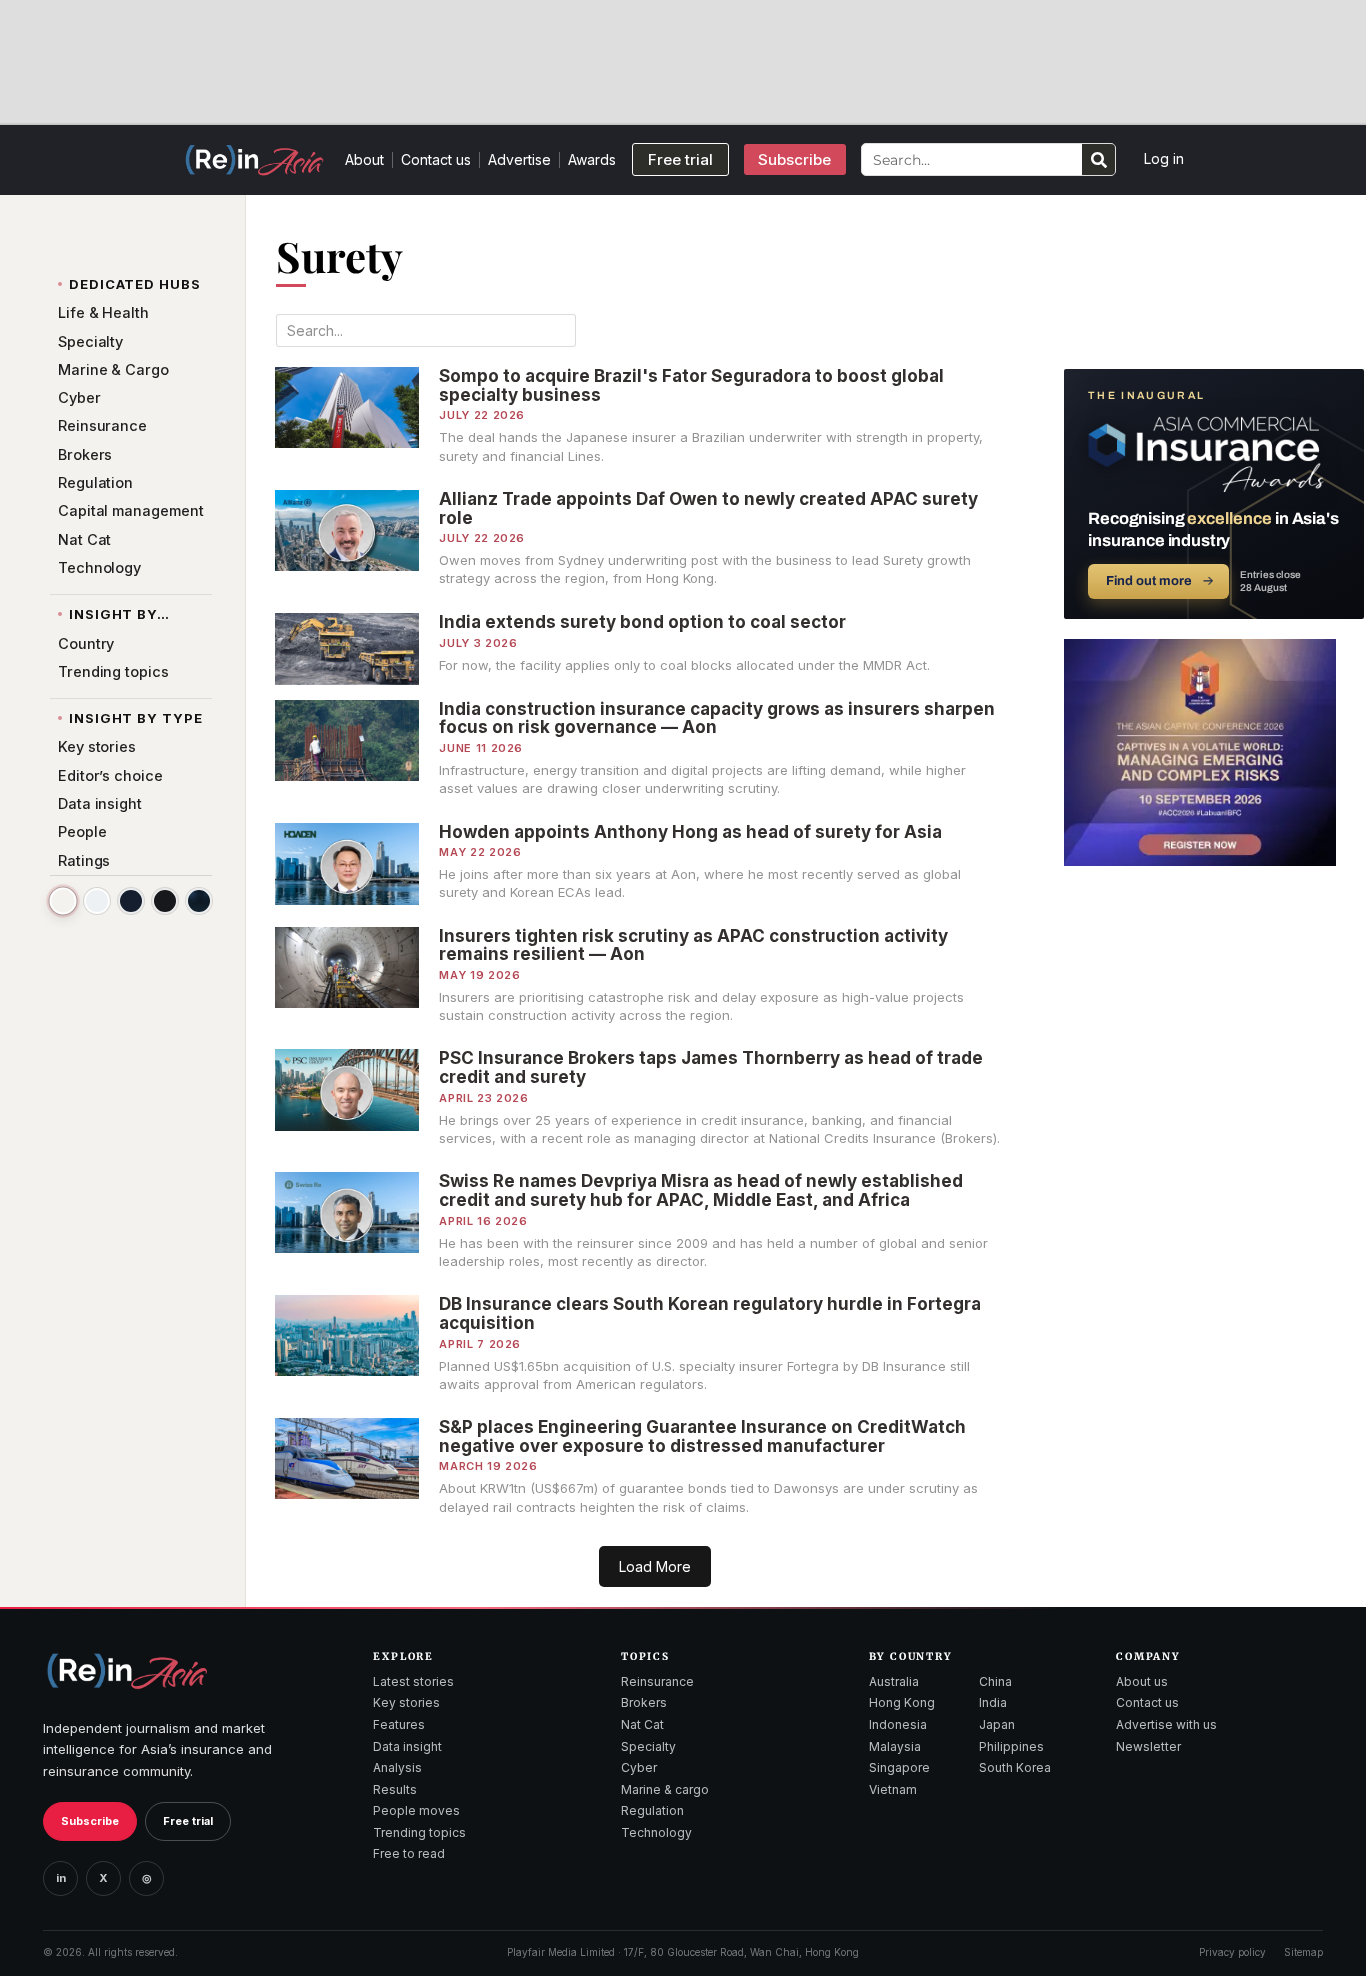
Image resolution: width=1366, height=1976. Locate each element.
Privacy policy (1232, 1952)
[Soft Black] (165, 901)
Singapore (899, 1767)
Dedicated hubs (135, 284)
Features (399, 1724)
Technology (656, 1832)
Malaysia (895, 1746)
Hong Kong (902, 1702)
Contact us (436, 159)
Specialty (648, 1746)
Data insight (407, 1746)
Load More (655, 1566)
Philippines (1011, 1746)
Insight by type (136, 718)
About (364, 159)
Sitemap (1303, 1952)
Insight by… (119, 614)
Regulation (652, 1810)
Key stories (406, 1702)
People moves (416, 1810)
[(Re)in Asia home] (127, 1670)
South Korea (1015, 1767)
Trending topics (419, 1832)
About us (1142, 1681)
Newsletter (1148, 1746)
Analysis (397, 1767)
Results (395, 1789)
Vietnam (893, 1789)
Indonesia (898, 1724)
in (61, 1878)
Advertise (519, 159)
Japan (997, 1724)
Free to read (409, 1853)
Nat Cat (642, 1724)
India (993, 1702)
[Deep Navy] (131, 901)
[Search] (1098, 159)
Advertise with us (1166, 1724)
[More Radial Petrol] (199, 901)
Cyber (639, 1767)
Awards (592, 159)
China (995, 1681)
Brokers (644, 1702)
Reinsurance (657, 1681)
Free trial (188, 1821)
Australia (894, 1681)
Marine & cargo (665, 1789)
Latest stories (413, 1681)
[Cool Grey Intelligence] (97, 901)
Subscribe (90, 1821)
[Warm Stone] (62, 900)
